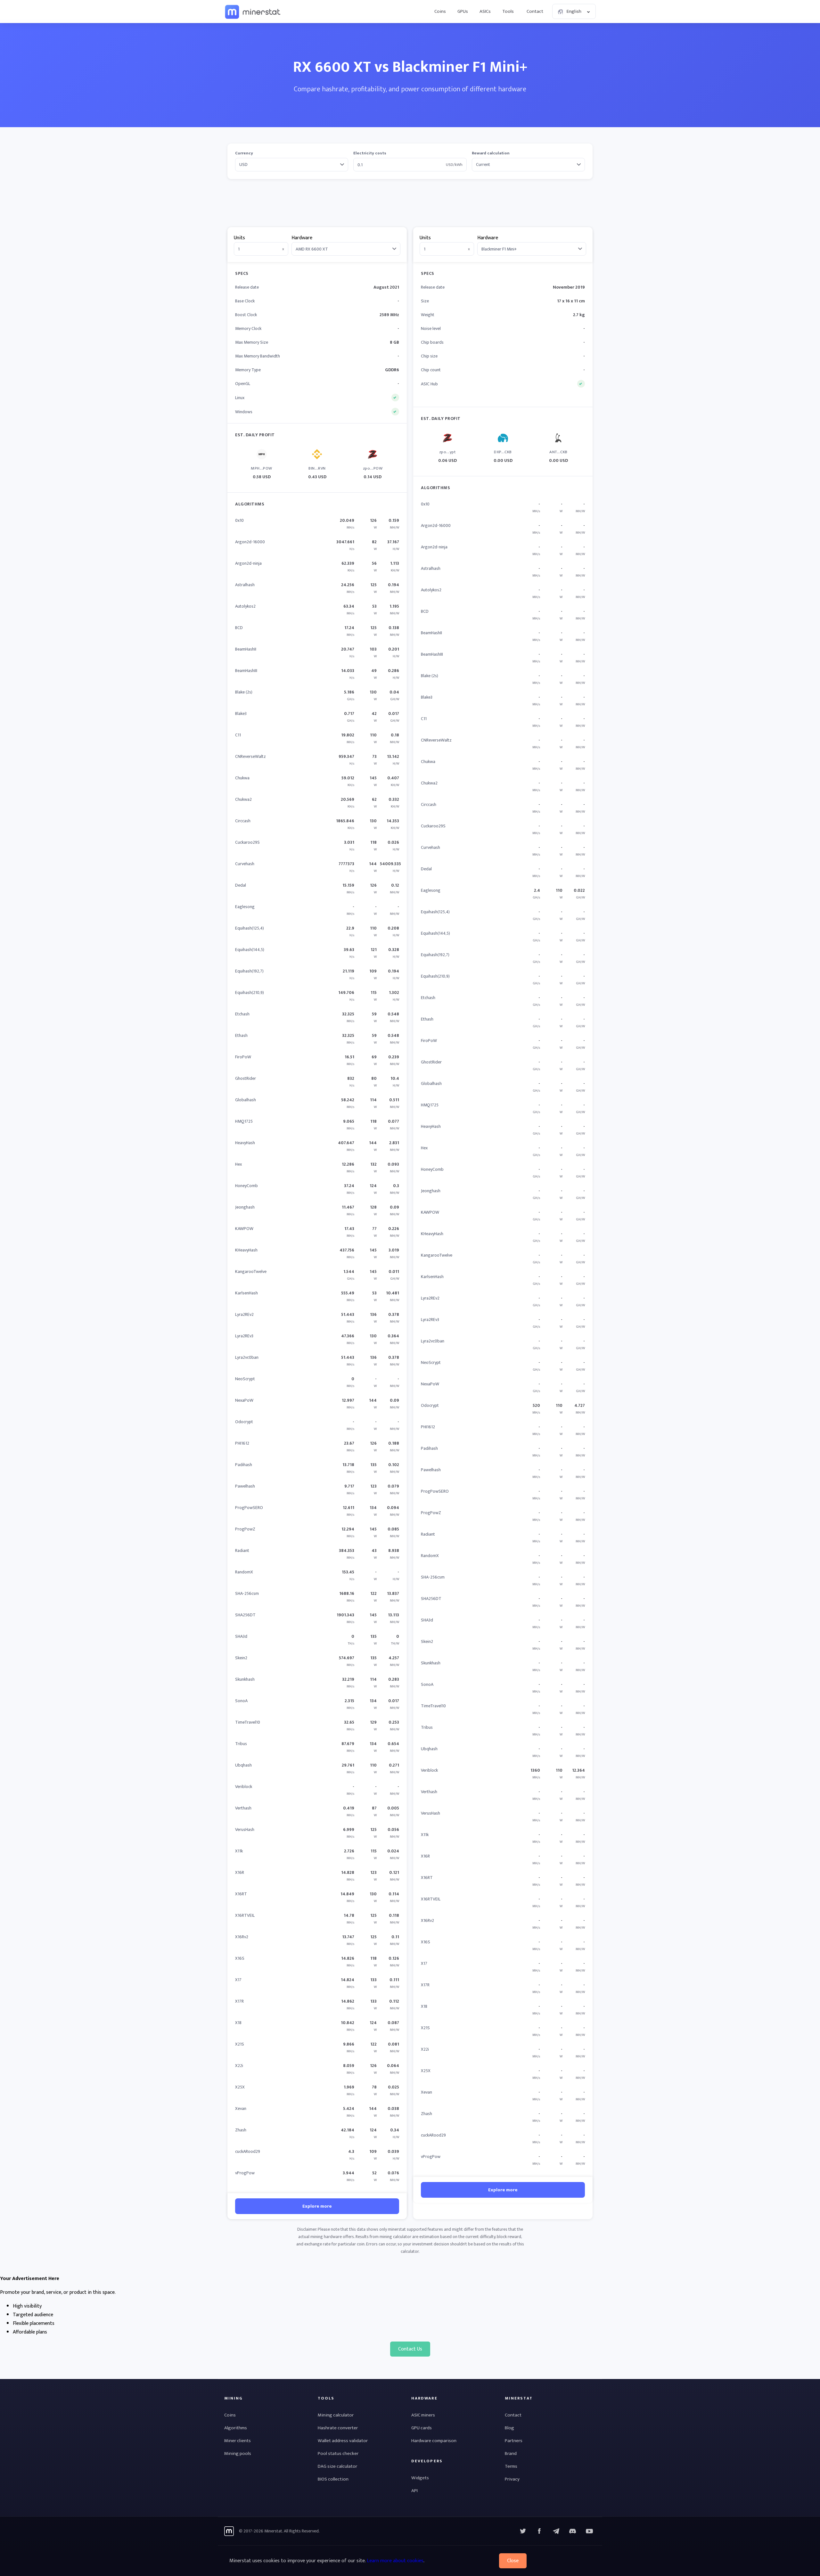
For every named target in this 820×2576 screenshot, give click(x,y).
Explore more (317, 2206)
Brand (511, 2453)
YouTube (573, 2531)
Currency (244, 153)
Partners (514, 2441)
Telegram (556, 2531)
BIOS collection (333, 2479)
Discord (589, 2531)
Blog (509, 2428)
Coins (440, 11)
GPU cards (422, 2428)
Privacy (512, 2479)
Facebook (539, 2531)
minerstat (253, 12)
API (414, 2491)
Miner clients (238, 2441)
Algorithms (236, 2428)
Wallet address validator (343, 2441)
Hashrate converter (338, 2428)
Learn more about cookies (395, 2561)
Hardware (302, 238)
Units (239, 238)
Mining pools (238, 2453)
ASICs (485, 11)
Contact (535, 11)
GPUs (463, 11)
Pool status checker (338, 2453)
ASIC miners (423, 2415)
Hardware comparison (434, 2441)
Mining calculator (336, 2415)
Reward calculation (491, 153)
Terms (511, 2466)
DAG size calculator (337, 2466)
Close (513, 2561)
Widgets (420, 2478)
